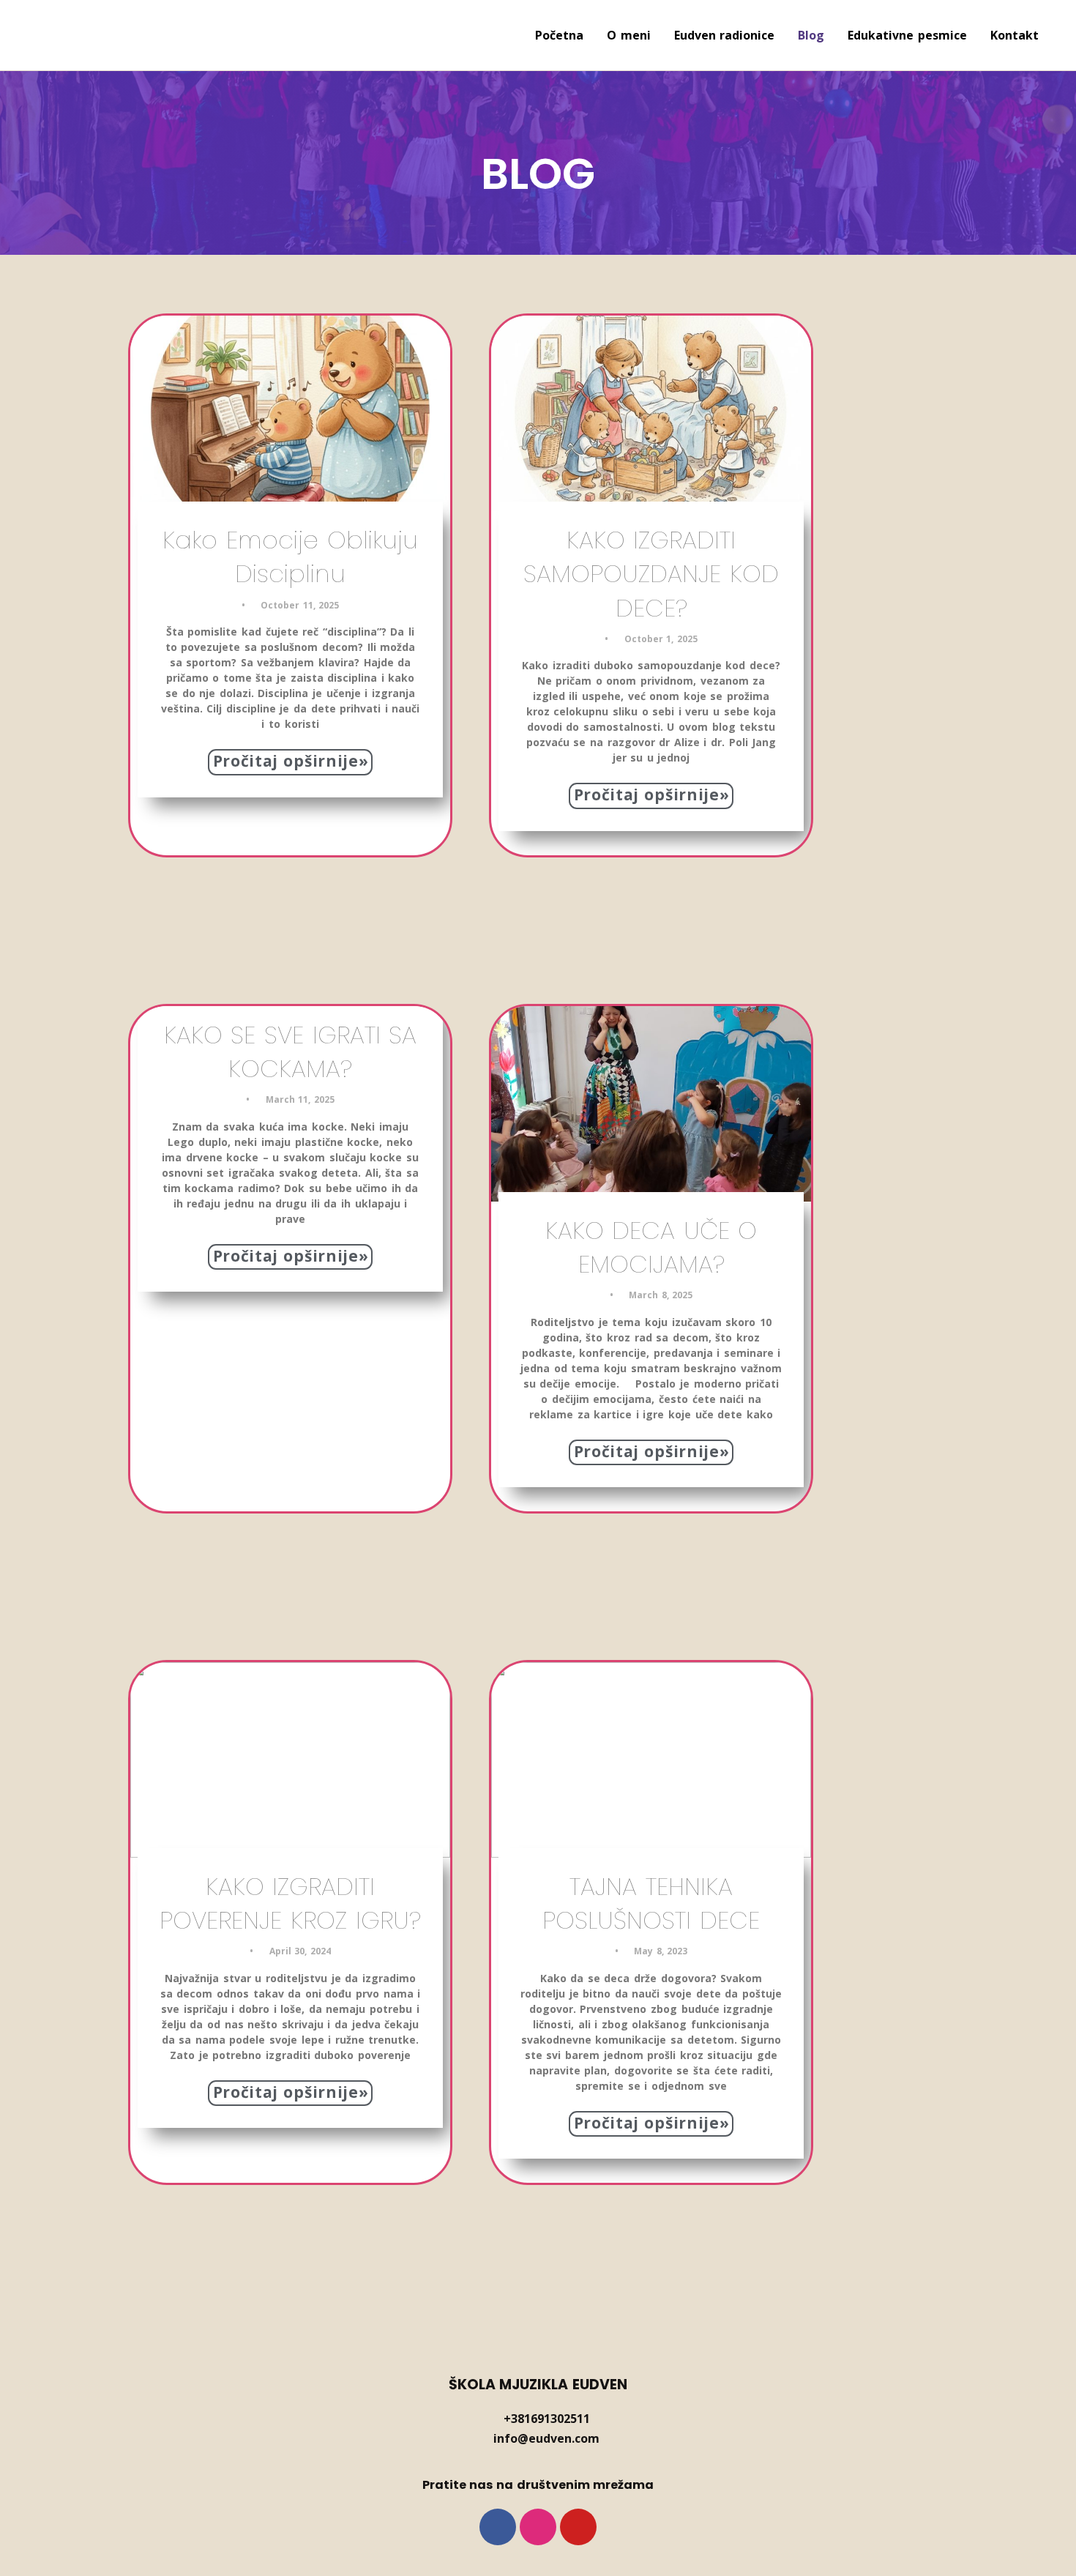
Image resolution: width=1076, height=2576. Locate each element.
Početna (559, 35)
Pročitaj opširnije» (291, 761)
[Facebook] (498, 2527)
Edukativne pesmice (907, 35)
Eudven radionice (725, 35)
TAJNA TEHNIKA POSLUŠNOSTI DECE (651, 1903)
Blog (811, 35)
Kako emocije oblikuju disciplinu (290, 557)
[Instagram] (538, 2527)
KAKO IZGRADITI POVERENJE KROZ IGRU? (290, 1903)
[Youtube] (578, 2527)
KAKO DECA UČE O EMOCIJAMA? (651, 1247)
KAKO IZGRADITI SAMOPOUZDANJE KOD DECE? (651, 574)
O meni (629, 35)
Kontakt (1015, 35)
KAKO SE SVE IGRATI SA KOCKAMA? (290, 1052)
